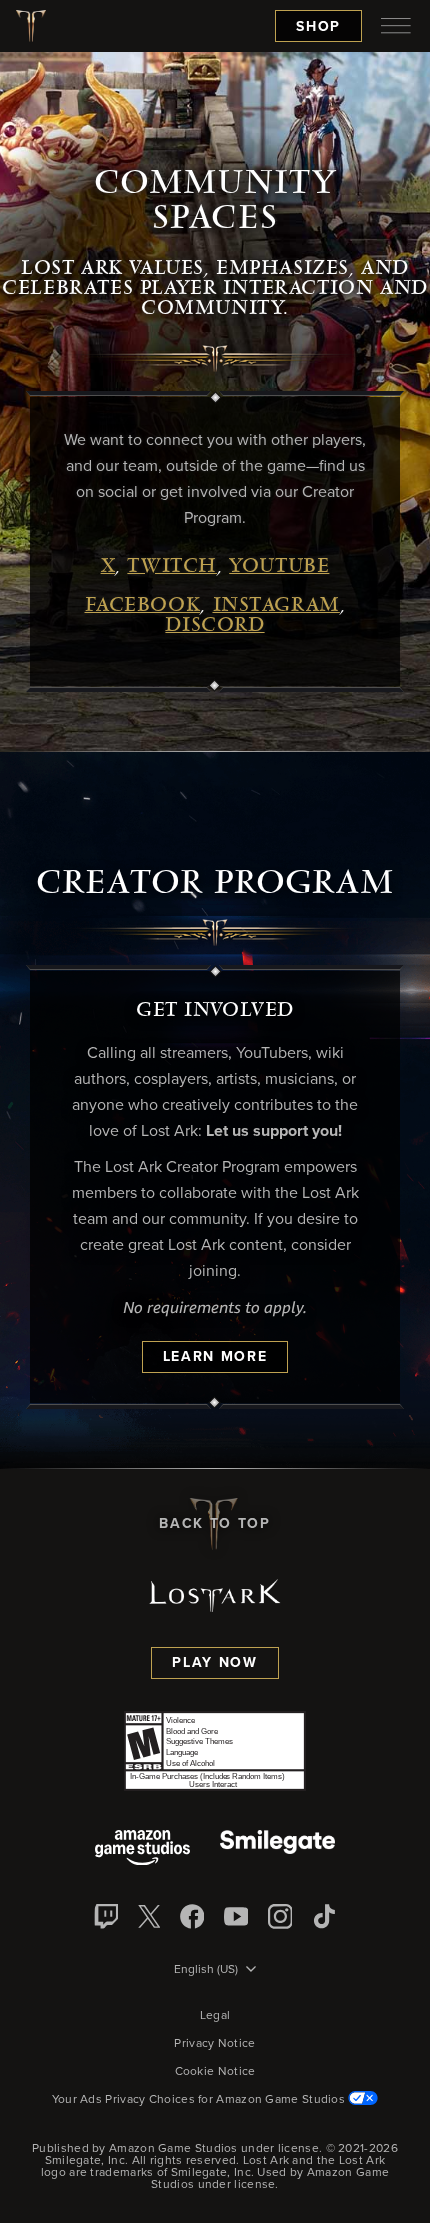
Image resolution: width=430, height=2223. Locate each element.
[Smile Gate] (277, 1849)
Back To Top (214, 1524)
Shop (318, 27)
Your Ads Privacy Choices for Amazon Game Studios (200, 2100)
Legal (215, 2016)
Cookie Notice (215, 2072)
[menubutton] (396, 26)
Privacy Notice (214, 2044)
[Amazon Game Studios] (142, 1849)
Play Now (214, 1663)
